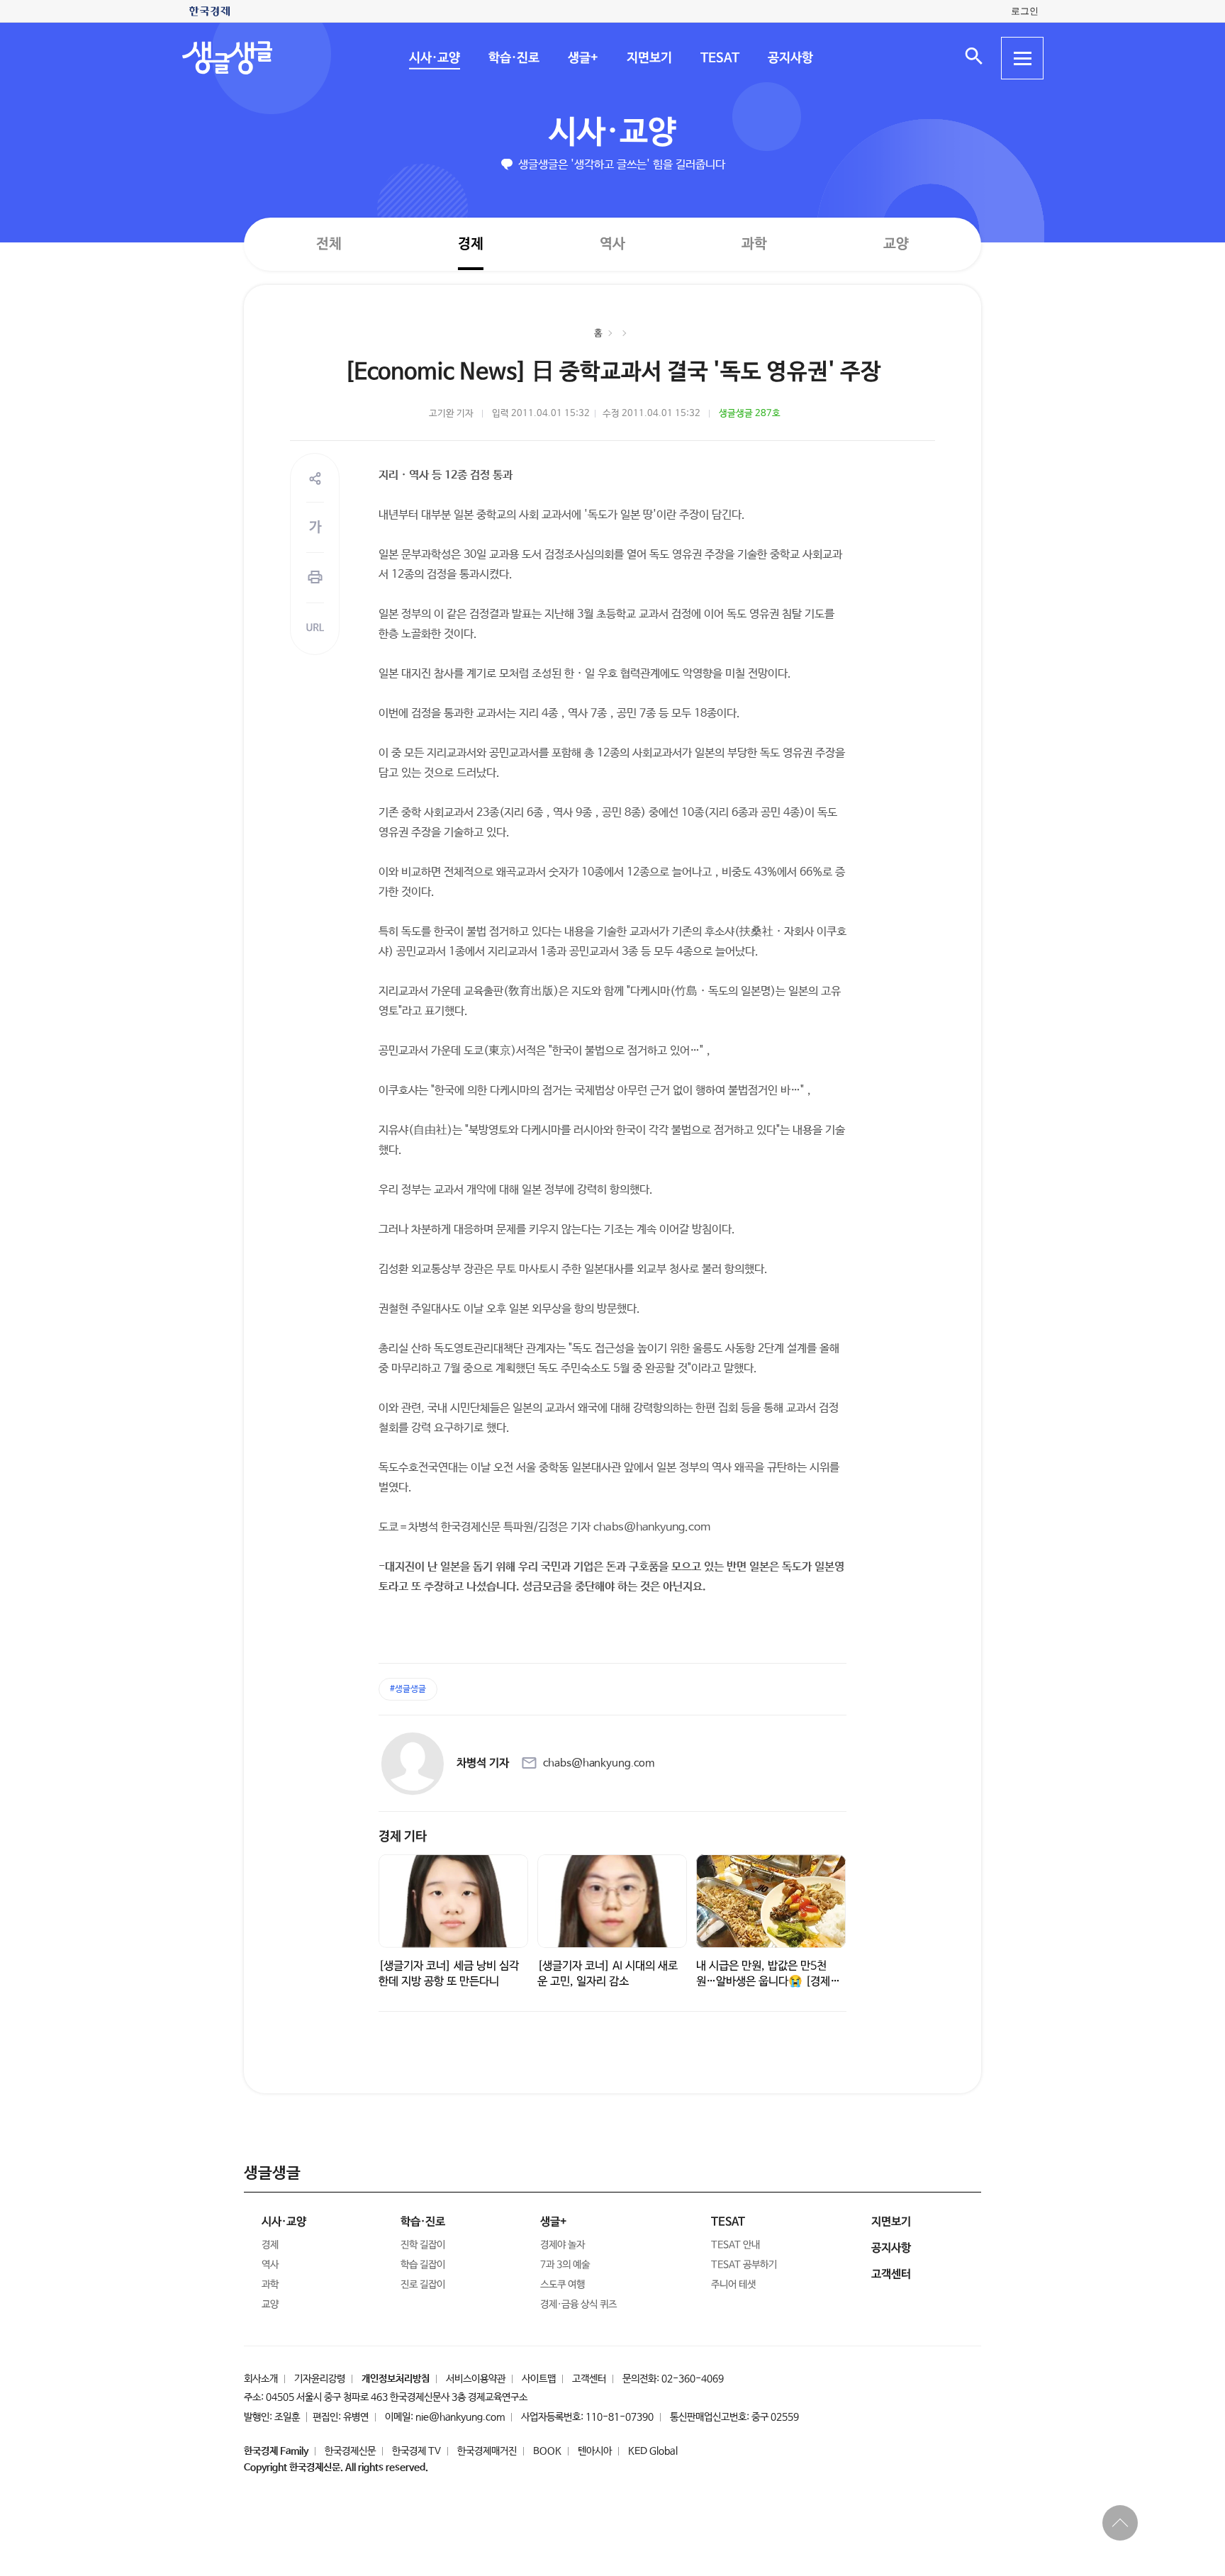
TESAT (719, 58)
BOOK (547, 2451)
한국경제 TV (416, 2451)
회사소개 (261, 2379)
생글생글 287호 (750, 414)
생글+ (582, 58)
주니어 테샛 (733, 2285)
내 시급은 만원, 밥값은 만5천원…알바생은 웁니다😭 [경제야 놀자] (768, 1982)
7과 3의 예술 (565, 2265)
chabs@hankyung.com (599, 1763)
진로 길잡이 (423, 2285)
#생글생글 (408, 1689)
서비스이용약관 (476, 2379)
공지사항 (790, 58)
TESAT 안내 (735, 2245)
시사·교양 (434, 58)
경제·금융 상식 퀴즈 (578, 2305)
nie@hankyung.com (460, 2417)
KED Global (653, 2451)
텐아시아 (595, 2451)
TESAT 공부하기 (744, 2265)
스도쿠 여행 (563, 2285)
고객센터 (589, 2379)
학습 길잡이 (423, 2265)
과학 (754, 244)
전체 (329, 243)
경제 (471, 243)
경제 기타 (403, 1837)
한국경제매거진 (487, 2451)
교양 (896, 244)
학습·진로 (513, 58)
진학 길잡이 (423, 2245)
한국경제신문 (350, 2451)
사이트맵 (539, 2379)
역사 (612, 243)
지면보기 (649, 58)
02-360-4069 (693, 2379)
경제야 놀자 (563, 2245)
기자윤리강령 (320, 2379)
